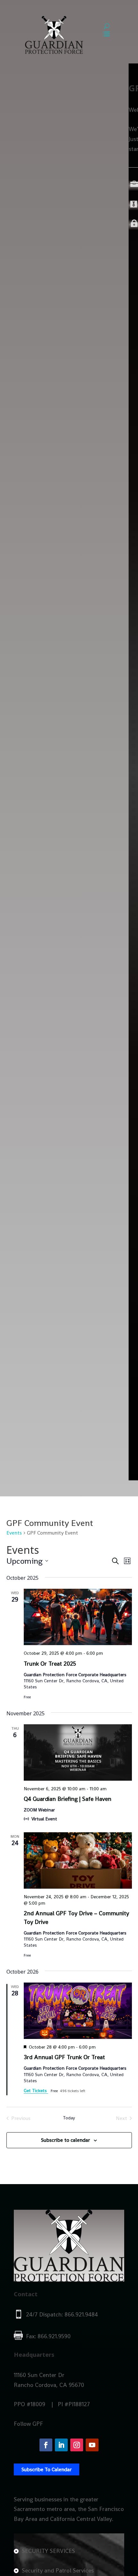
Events (14, 1533)
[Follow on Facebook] (46, 2445)
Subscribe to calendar (65, 2140)
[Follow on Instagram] (77, 2445)
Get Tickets (36, 2091)
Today (69, 2118)
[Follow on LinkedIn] (61, 2445)
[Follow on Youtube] (92, 2445)
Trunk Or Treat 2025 (50, 1664)
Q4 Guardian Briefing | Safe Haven (68, 1799)
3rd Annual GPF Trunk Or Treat (64, 2057)
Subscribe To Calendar (47, 2469)
